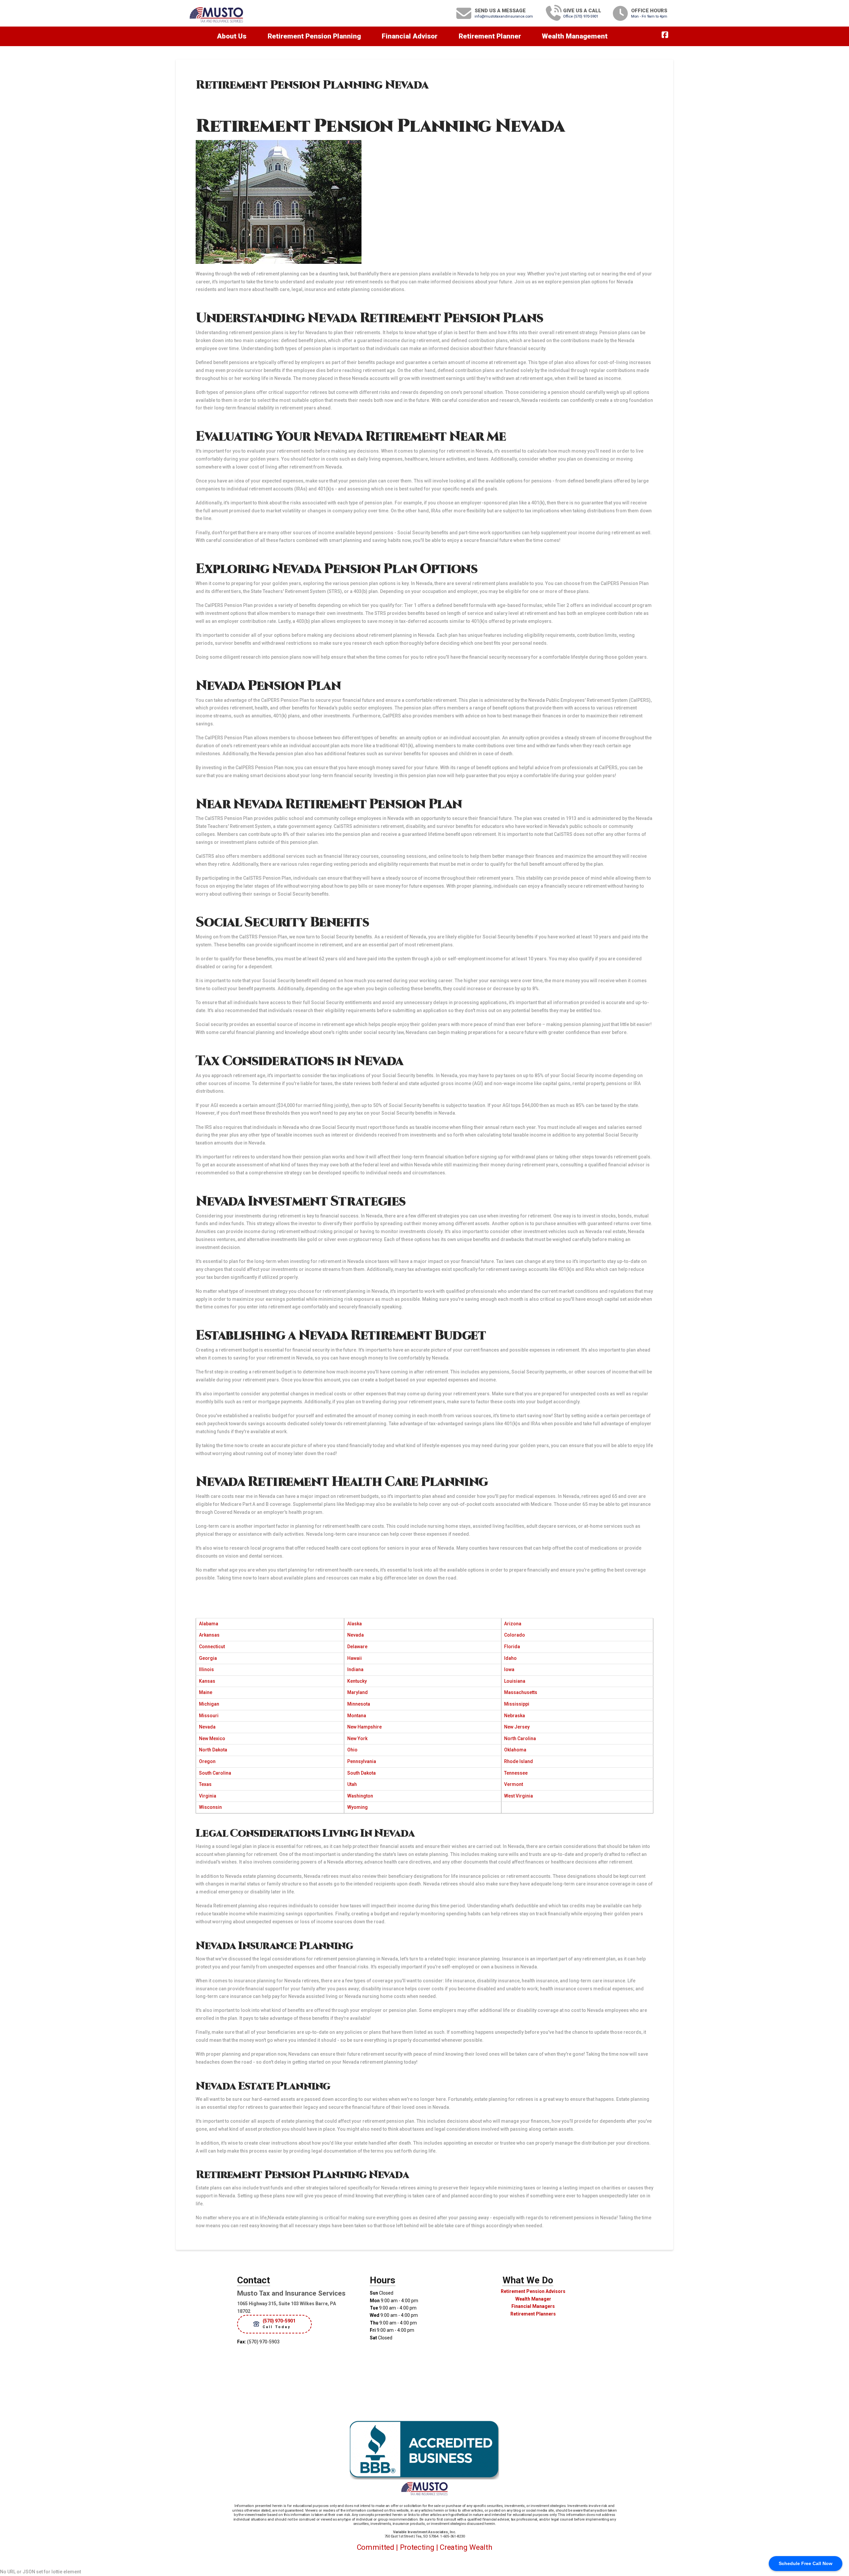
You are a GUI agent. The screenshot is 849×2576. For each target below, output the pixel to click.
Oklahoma (515, 1750)
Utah (352, 1784)
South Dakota (361, 1773)
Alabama (209, 1624)
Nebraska (515, 1716)
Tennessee (516, 1773)
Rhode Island (519, 1761)
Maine (206, 1692)
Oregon (207, 1761)
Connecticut (212, 1647)
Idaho (510, 1658)
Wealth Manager (533, 2299)
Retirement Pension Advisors (533, 2291)
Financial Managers (533, 2306)
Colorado (515, 1635)
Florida (512, 1647)
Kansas (207, 1681)
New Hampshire (364, 1727)
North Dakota (213, 1750)
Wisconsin (210, 1807)
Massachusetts (521, 1692)
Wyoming (358, 1807)
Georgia (208, 1658)
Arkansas (209, 1635)
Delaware (357, 1647)
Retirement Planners (533, 2314)
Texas (205, 1784)
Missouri (209, 1716)
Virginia (208, 1796)
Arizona (513, 1624)
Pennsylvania (362, 1761)
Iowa (509, 1669)
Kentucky (357, 1681)
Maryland (358, 1692)
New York (357, 1738)
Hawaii (355, 1658)
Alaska (355, 1624)
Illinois (206, 1669)
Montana (357, 1716)
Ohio (352, 1750)
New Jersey (517, 1727)
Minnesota (359, 1704)
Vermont (514, 1784)
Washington (360, 1796)
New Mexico (212, 1738)
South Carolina (215, 1773)
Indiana (355, 1669)
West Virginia (519, 1796)
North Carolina (520, 1738)
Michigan (209, 1704)
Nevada (356, 1635)
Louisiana (515, 1681)
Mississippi (517, 1704)
